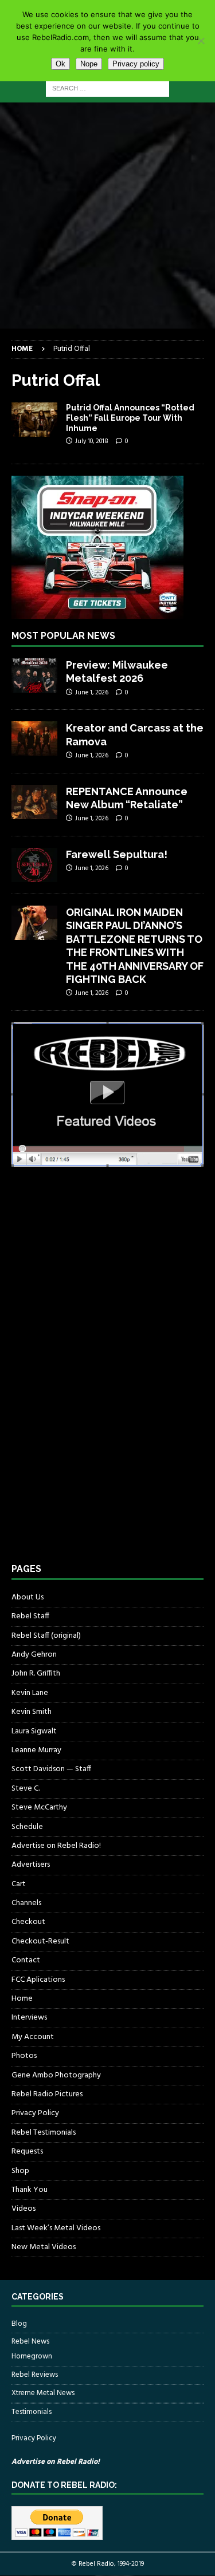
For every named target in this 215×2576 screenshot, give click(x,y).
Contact (26, 1960)
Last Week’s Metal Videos (56, 2228)
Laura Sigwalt (34, 1731)
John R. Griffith (36, 1674)
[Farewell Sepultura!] (34, 865)
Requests (27, 2152)
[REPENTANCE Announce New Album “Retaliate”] (34, 802)
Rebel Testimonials (44, 2133)
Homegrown (32, 2357)
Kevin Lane (30, 1693)
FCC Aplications (38, 1980)
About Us (28, 1598)
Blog (19, 2324)
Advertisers (31, 1865)
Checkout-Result (40, 1941)
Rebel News (30, 2342)
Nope (89, 64)
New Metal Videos (44, 2247)
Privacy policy (136, 64)
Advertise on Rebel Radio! (56, 1846)
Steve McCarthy (39, 1807)
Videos (24, 2209)
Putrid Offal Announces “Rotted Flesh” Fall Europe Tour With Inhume (130, 418)
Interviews (29, 2018)
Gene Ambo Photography (56, 2075)
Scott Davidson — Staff (51, 1769)
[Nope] (201, 41)
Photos (24, 2056)
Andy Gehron (34, 1655)
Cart (19, 1884)
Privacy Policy (35, 2113)
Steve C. (26, 1789)
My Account (33, 2037)
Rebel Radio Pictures (47, 2094)
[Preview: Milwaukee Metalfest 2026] (34, 675)
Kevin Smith (32, 1712)
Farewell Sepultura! (117, 854)
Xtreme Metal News (43, 2393)
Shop (20, 2171)
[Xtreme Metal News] (34, 420)
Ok (60, 64)
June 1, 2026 (92, 693)
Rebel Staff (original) (46, 1636)
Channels (26, 1903)
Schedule (27, 1827)
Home (22, 1999)
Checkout (28, 1922)
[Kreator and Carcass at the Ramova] (34, 738)
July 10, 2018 (92, 441)
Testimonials (32, 2412)
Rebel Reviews (35, 2375)
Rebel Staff (30, 1616)
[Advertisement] (107, 216)
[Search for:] (107, 88)
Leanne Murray (36, 1750)
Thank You (30, 2190)
